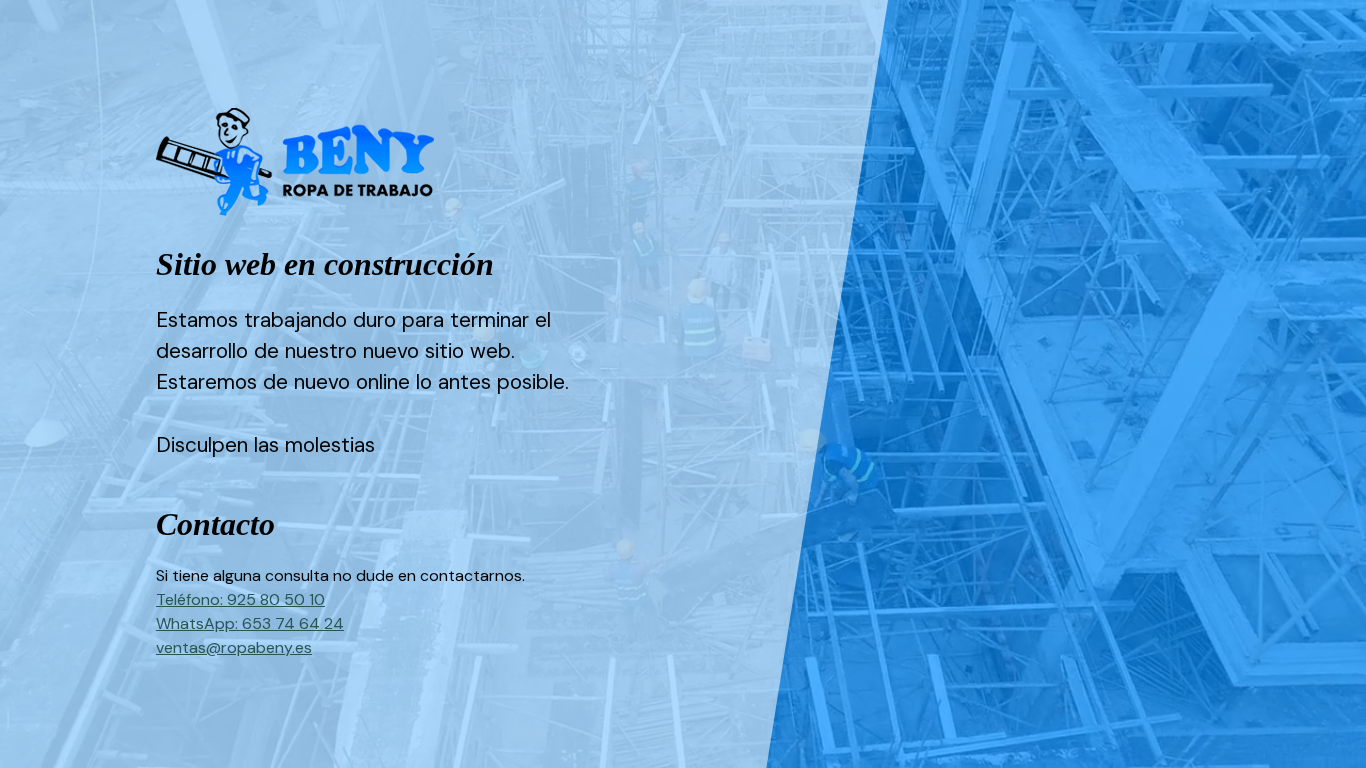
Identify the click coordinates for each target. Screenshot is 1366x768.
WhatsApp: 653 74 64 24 (250, 623)
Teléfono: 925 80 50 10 (240, 599)
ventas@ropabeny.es (234, 647)
